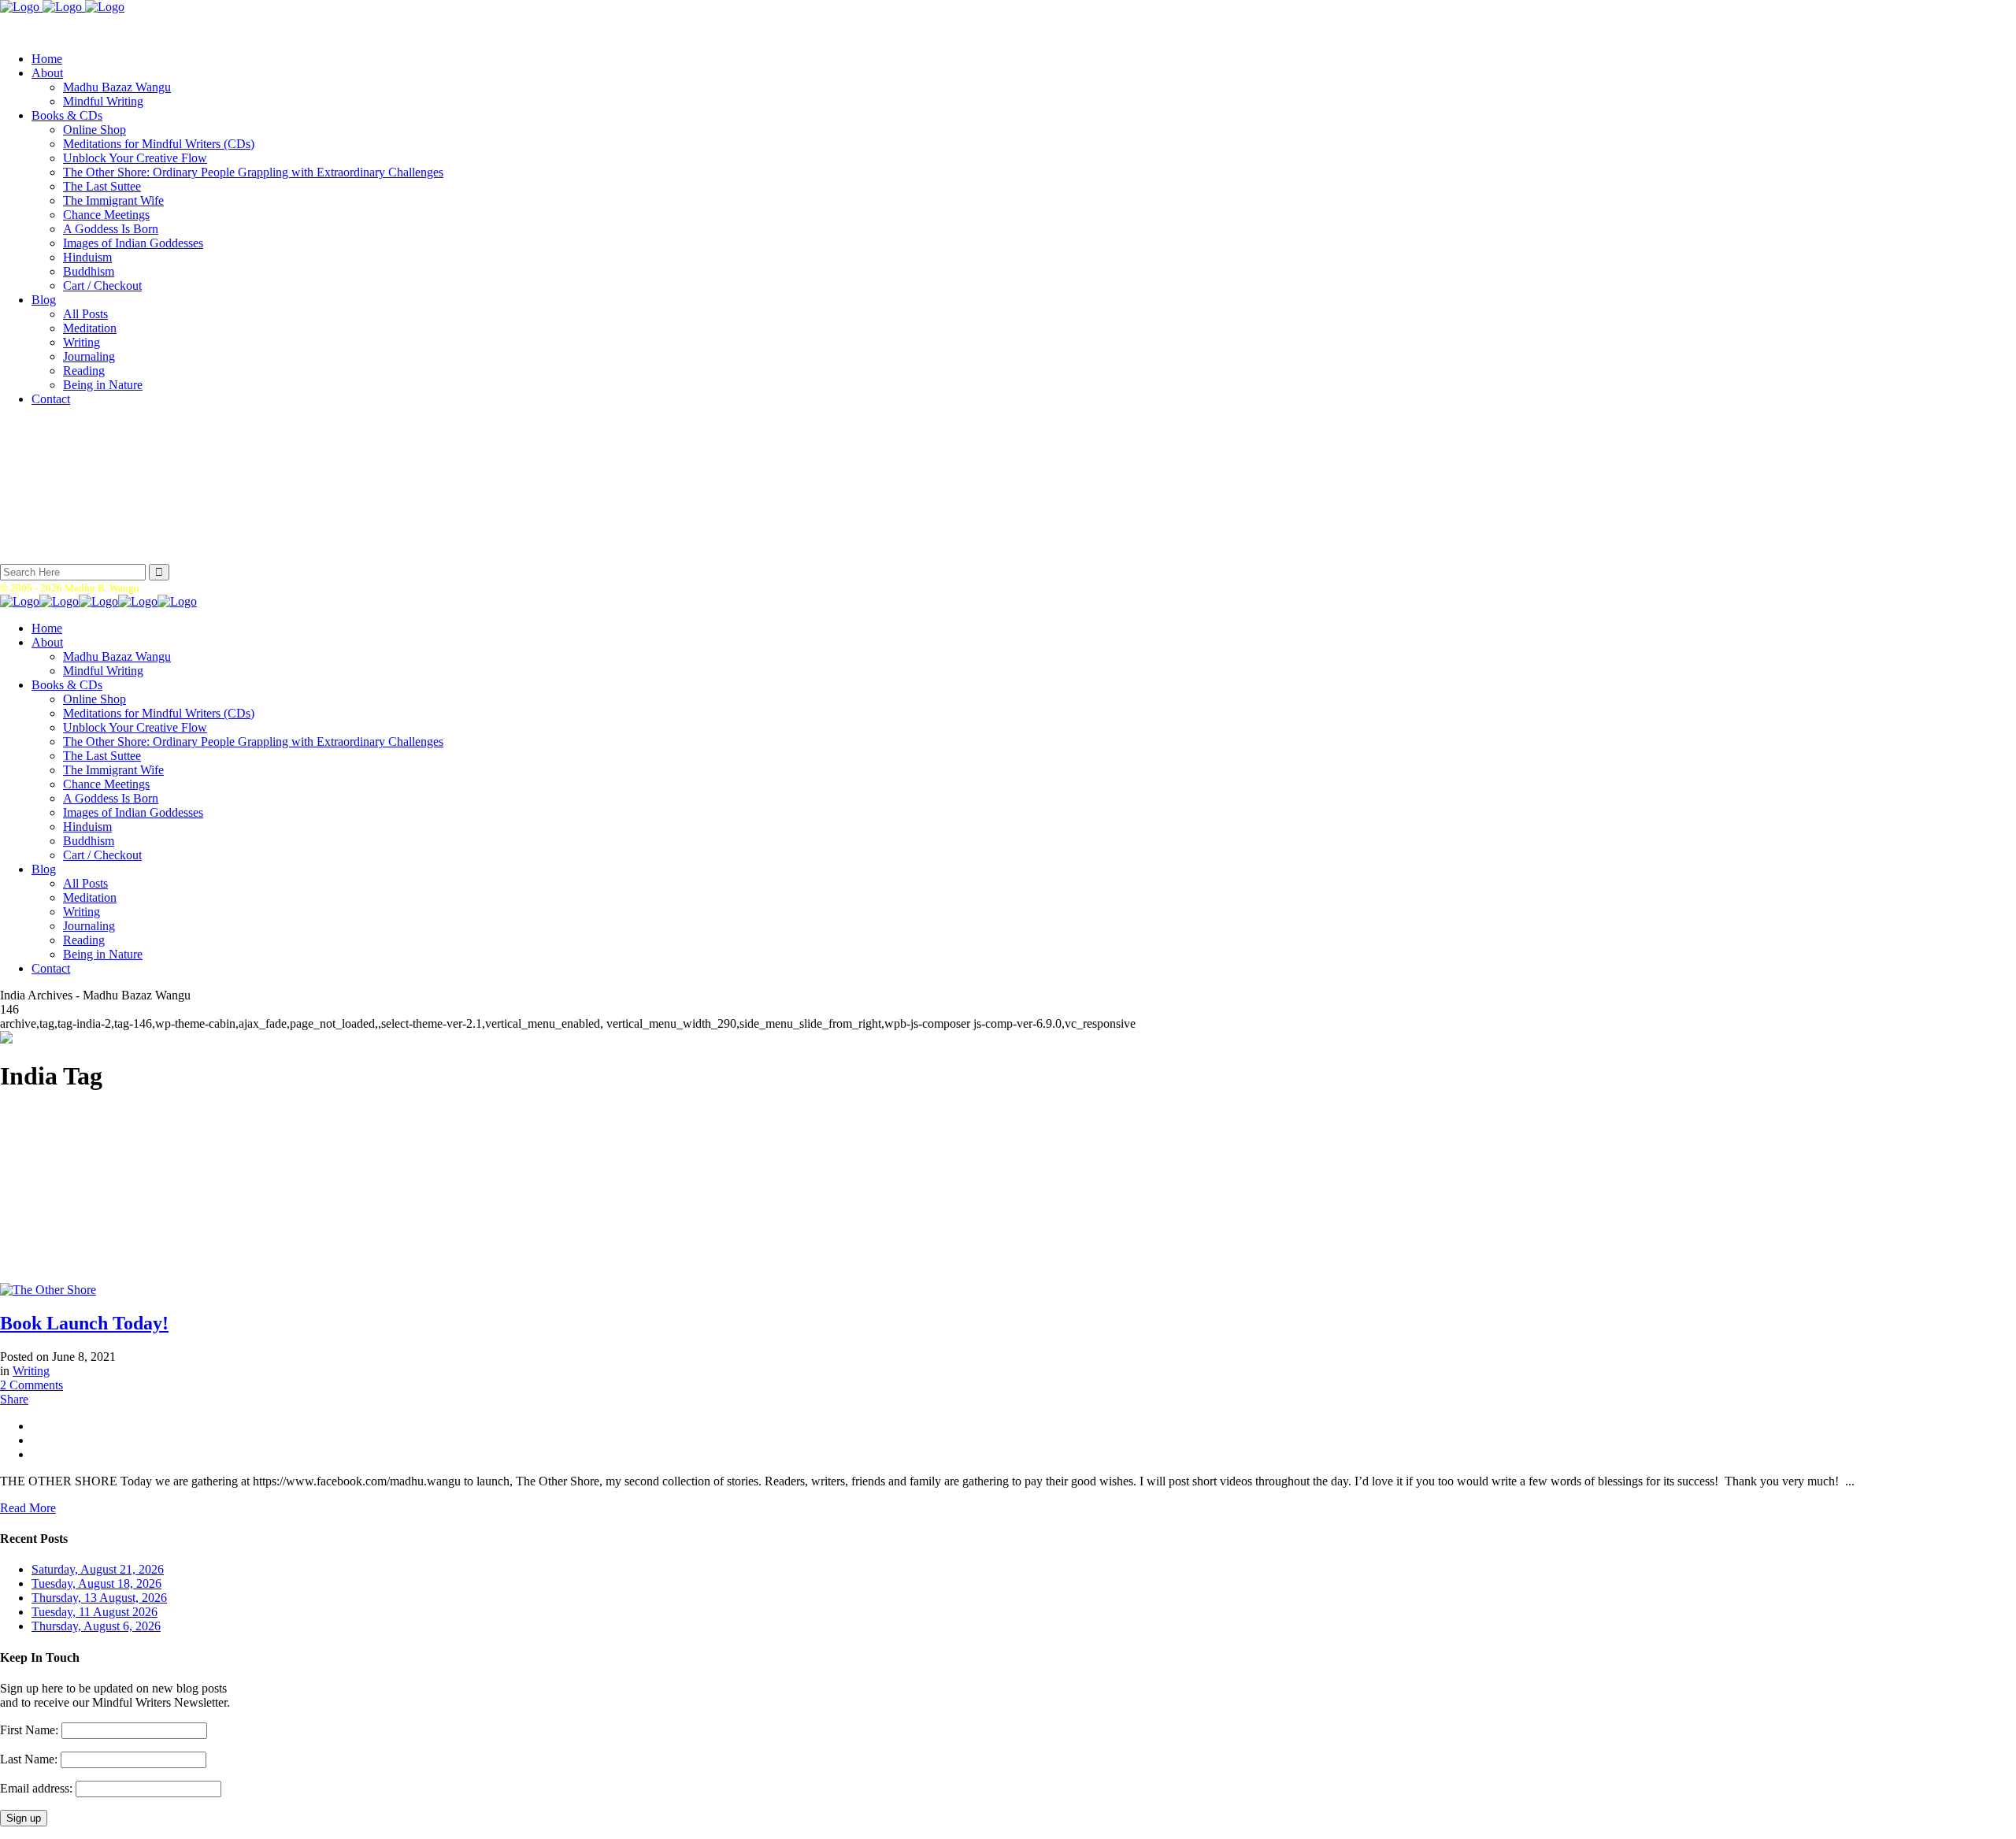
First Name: (29, 1730)
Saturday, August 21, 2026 (98, 1569)
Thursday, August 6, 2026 (96, 1626)
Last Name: (29, 1759)
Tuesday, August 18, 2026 (96, 1583)
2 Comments (31, 1385)
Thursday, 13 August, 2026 (99, 1598)
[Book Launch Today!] (48, 1290)
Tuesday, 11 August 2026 (94, 1612)
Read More (28, 1508)
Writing (31, 1371)
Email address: (38, 1788)
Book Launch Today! (84, 1323)
